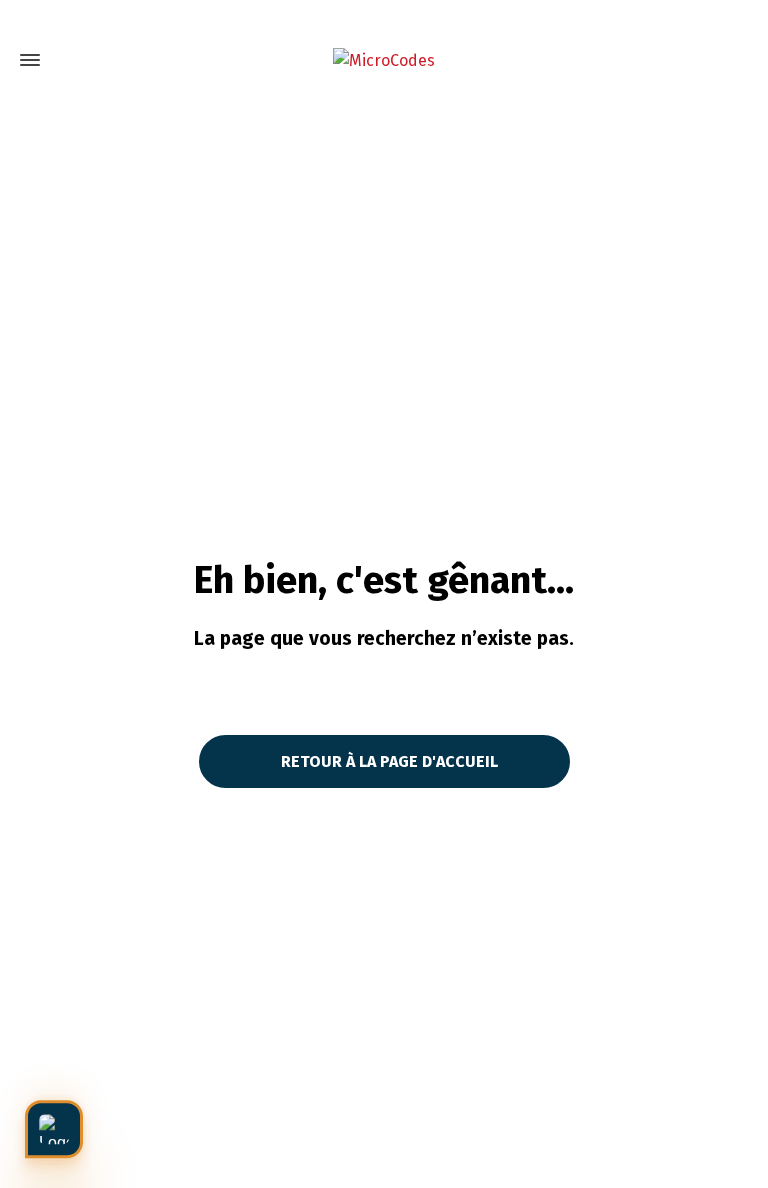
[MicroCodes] (384, 60)
